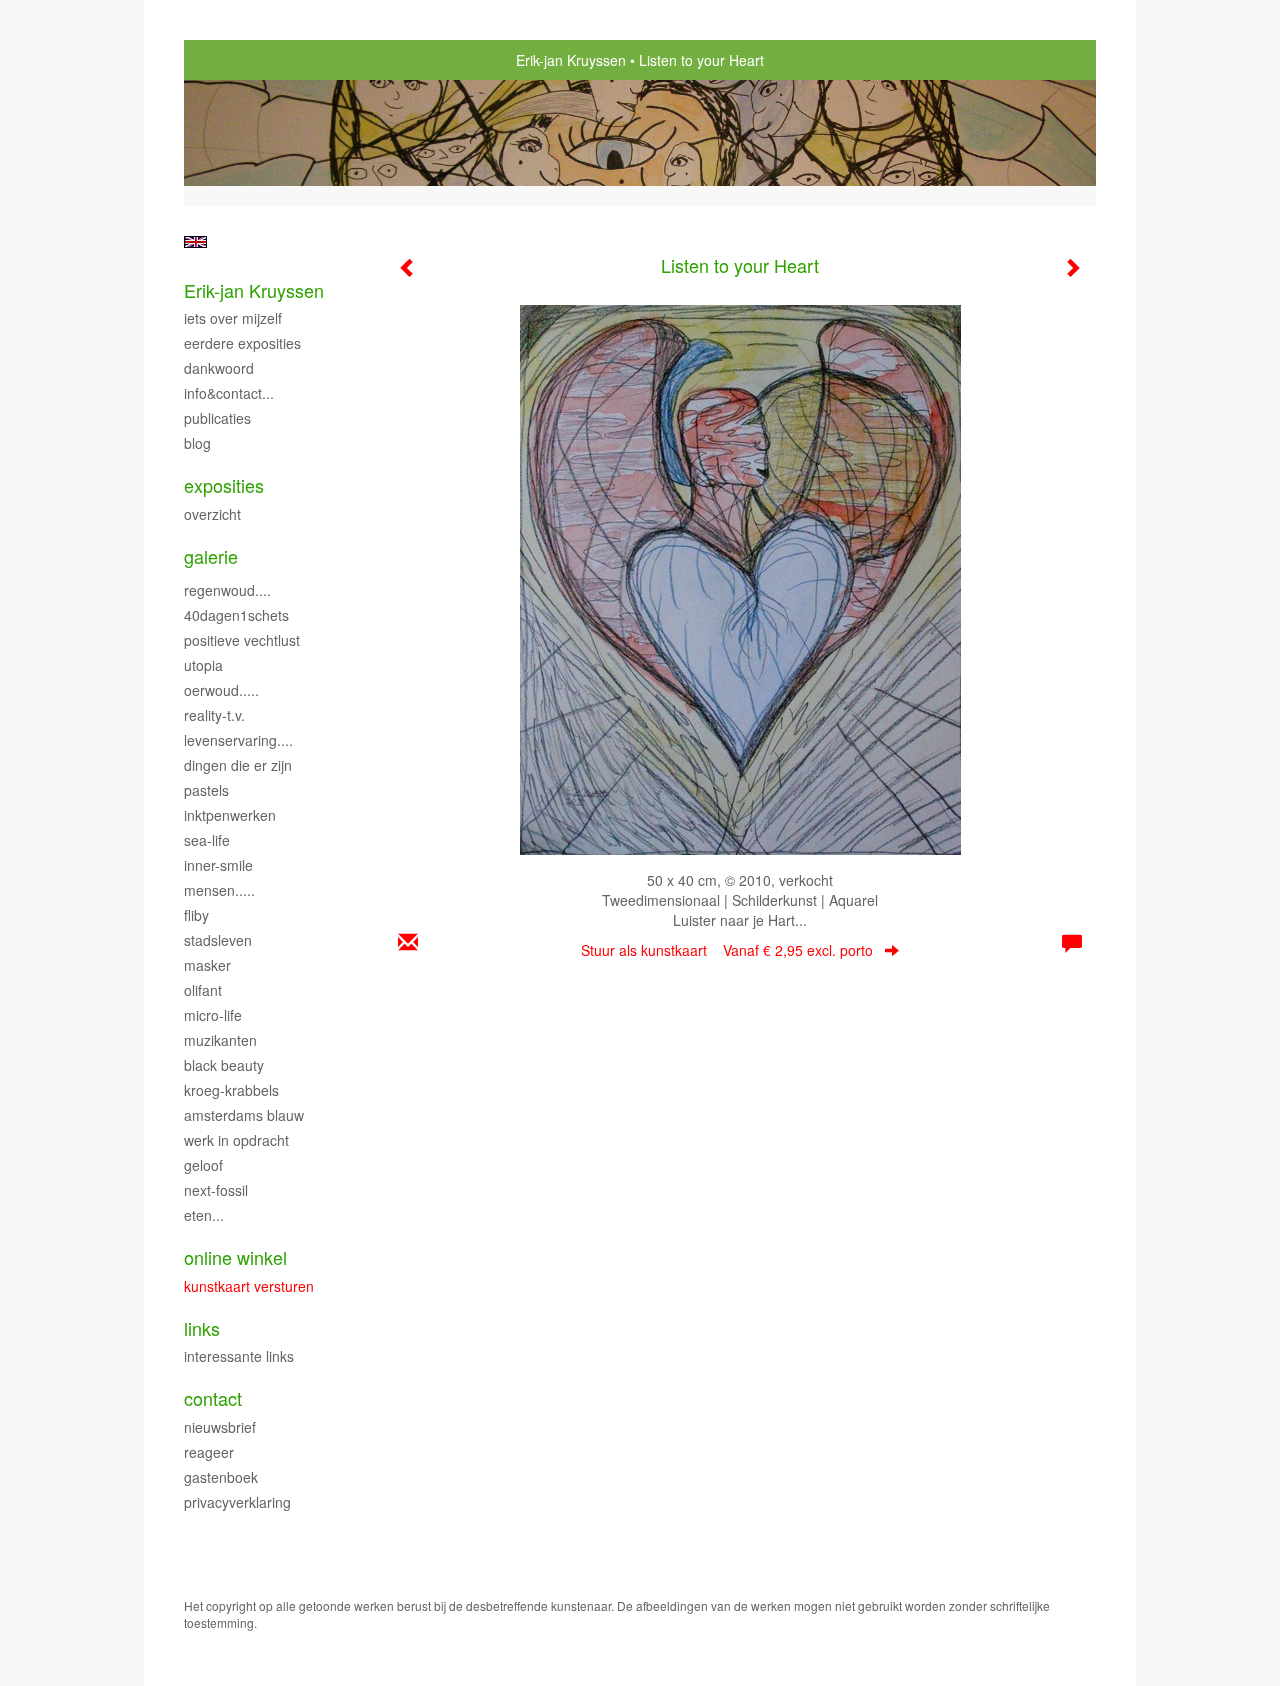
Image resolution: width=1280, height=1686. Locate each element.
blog (197, 443)
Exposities (224, 485)
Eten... (204, 1215)
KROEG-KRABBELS (231, 1090)
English (195, 242)
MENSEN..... (219, 890)
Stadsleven (218, 940)
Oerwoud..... (221, 690)
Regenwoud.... (227, 590)
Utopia (203, 665)
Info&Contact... (229, 393)
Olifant (203, 990)
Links (202, 1328)
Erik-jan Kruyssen (571, 60)
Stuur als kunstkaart (727, 950)
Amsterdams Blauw (244, 1115)
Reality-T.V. (214, 715)
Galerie (211, 556)
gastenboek (221, 1477)
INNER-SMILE (218, 865)
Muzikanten (220, 1040)
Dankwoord (219, 368)
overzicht (212, 514)
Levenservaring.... (238, 740)
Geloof (203, 1165)
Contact (213, 1398)
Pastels (206, 790)
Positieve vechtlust (242, 640)
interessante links (239, 1356)
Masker (207, 965)
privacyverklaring (237, 1502)
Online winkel (235, 1257)
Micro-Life (213, 1015)
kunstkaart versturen (249, 1286)
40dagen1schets (236, 615)
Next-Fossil (216, 1190)
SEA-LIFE (207, 840)
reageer (209, 1452)
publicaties (217, 418)
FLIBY (196, 915)
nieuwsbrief (220, 1427)
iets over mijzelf (233, 318)
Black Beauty (224, 1065)
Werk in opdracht (236, 1140)
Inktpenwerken (230, 815)
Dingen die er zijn (238, 765)
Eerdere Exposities (242, 343)
